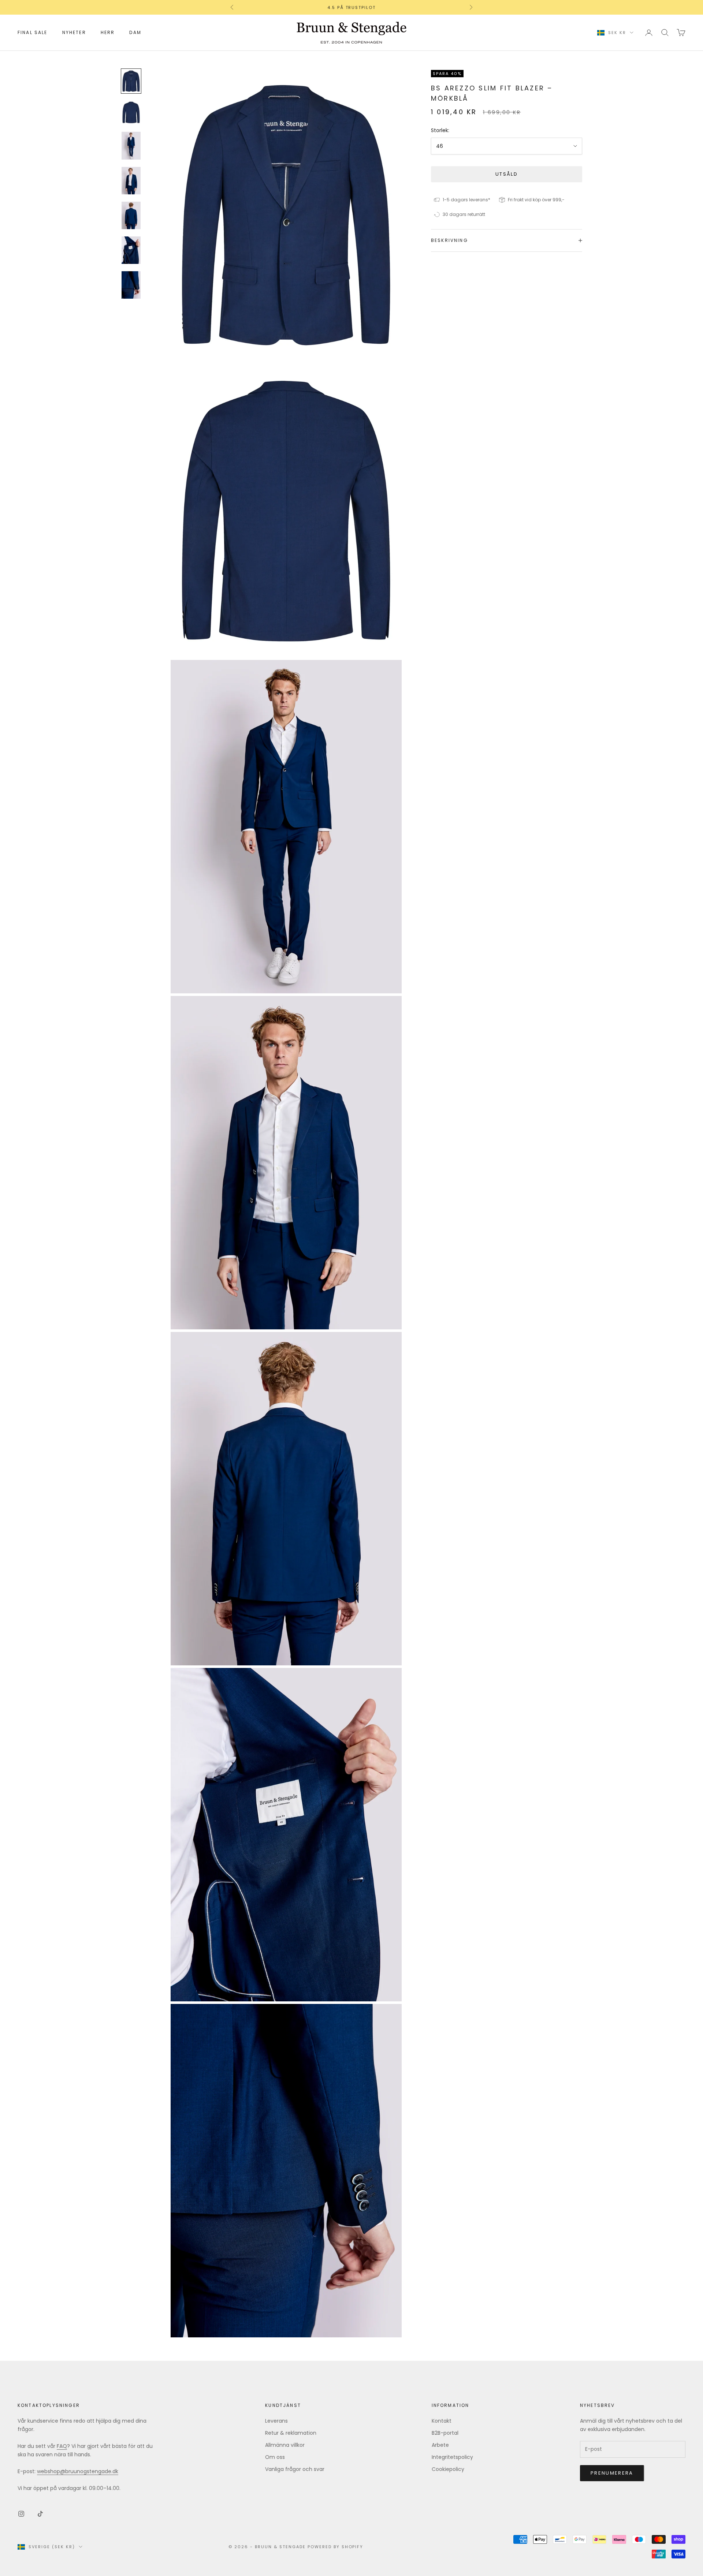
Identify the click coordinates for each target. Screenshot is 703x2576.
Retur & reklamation (291, 2433)
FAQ (62, 2446)
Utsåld (507, 174)
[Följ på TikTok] (40, 2514)
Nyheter (74, 32)
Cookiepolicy (448, 2469)
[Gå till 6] (131, 250)
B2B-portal (445, 2433)
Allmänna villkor (285, 2445)
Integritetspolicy (452, 2457)
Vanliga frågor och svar (295, 2469)
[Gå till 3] (131, 145)
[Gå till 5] (131, 215)
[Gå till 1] (131, 81)
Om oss (275, 2457)
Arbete (440, 2445)
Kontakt (442, 2421)
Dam (135, 32)
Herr (108, 32)
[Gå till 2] (131, 112)
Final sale (33, 32)
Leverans (276, 2421)
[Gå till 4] (131, 181)
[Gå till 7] (131, 285)
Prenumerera (612, 2473)
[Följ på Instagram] (21, 2514)
